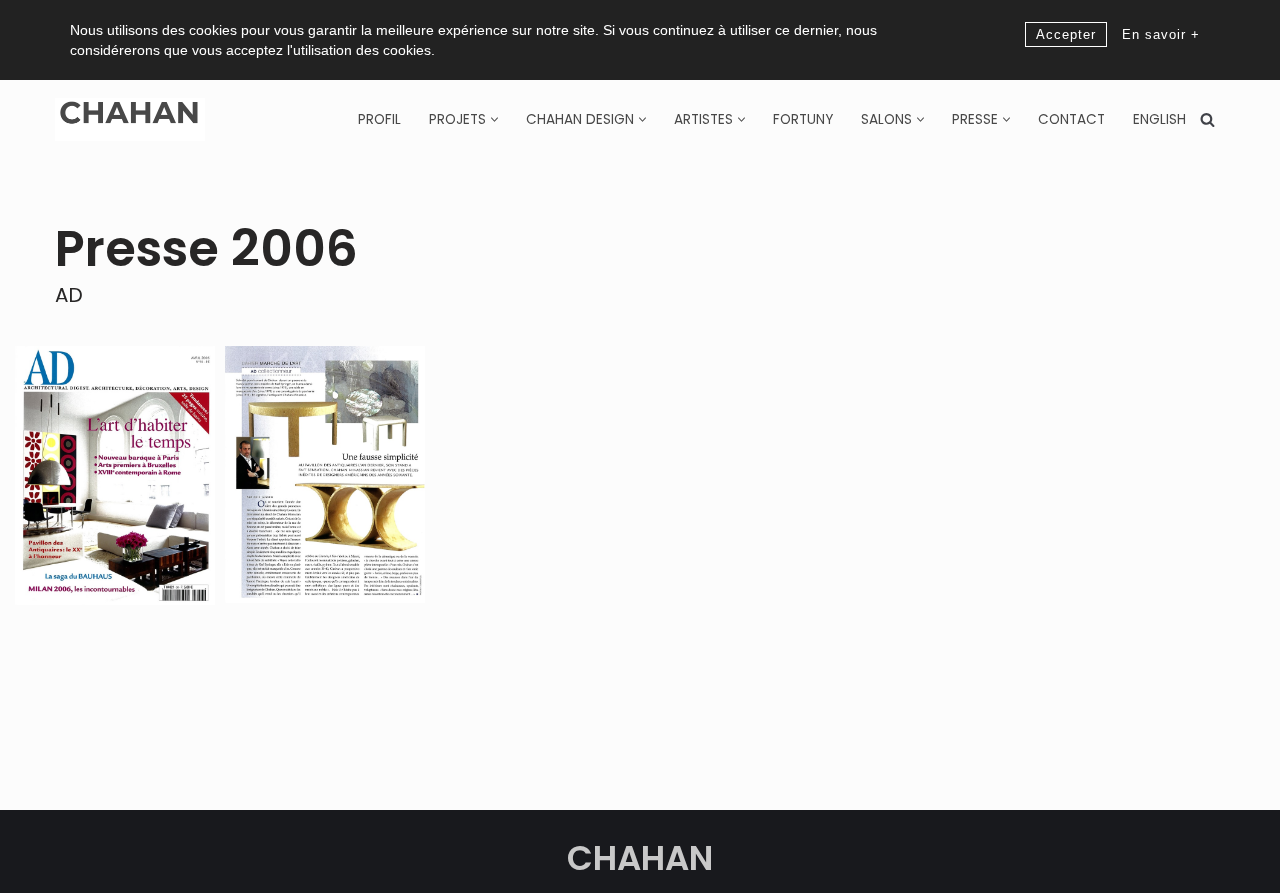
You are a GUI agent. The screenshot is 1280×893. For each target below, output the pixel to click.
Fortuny (803, 119)
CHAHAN (640, 858)
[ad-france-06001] (325, 474)
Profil (379, 119)
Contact (1071, 119)
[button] (494, 119)
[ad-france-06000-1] (115, 475)
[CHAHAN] (130, 119)
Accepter (1066, 34)
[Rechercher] (1207, 119)
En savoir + (1161, 34)
